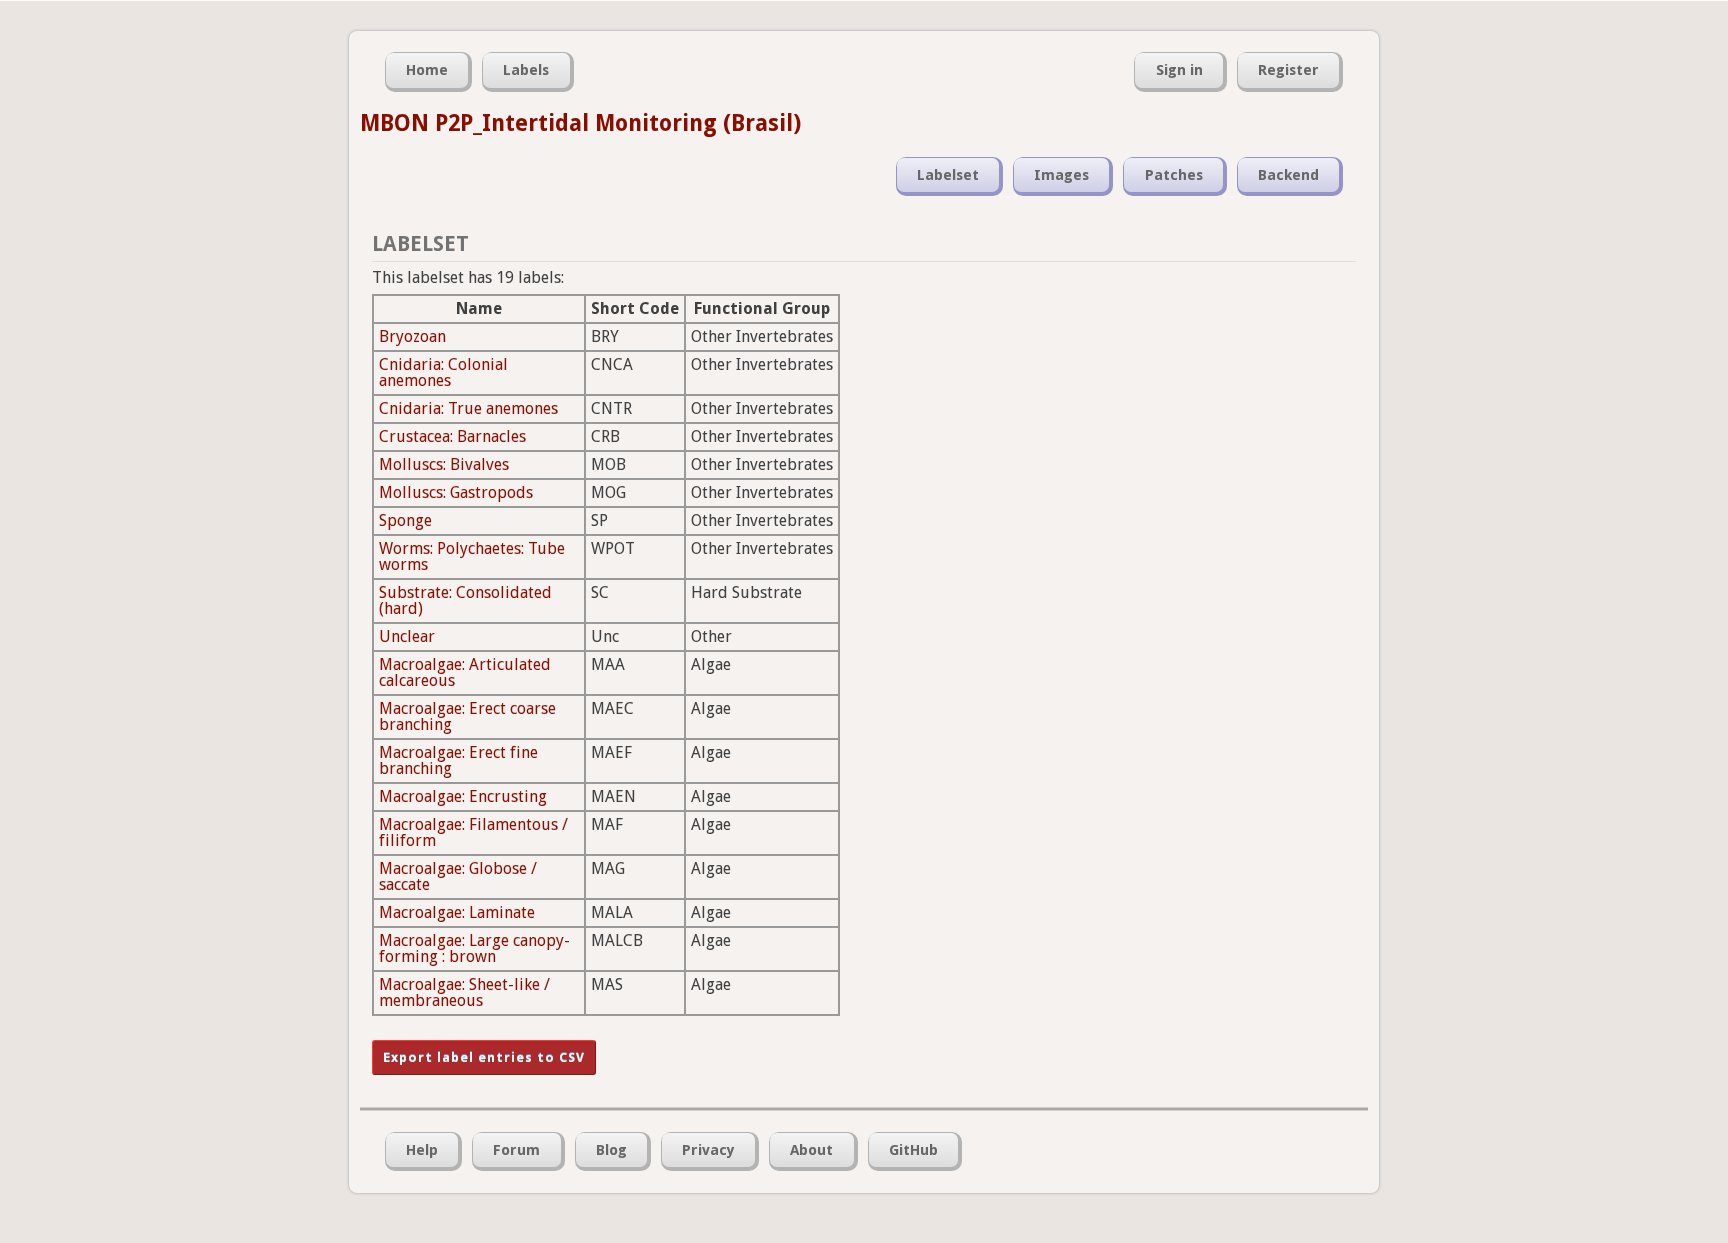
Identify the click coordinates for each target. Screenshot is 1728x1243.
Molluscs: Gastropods (456, 492)
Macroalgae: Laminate (457, 912)
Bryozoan (412, 336)
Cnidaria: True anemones (468, 408)
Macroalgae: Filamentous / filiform (473, 832)
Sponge (405, 520)
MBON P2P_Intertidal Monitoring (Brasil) (580, 123)
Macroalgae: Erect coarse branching (467, 716)
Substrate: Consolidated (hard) (465, 600)
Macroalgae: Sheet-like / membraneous (464, 992)
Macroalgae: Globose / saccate (458, 876)
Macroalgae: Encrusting (463, 796)
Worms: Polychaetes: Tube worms (472, 556)
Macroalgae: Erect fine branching (458, 760)
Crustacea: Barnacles (452, 436)
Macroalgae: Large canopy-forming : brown (474, 948)
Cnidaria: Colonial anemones (443, 372)
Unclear (407, 636)
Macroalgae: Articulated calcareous (465, 672)
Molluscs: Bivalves (444, 464)
